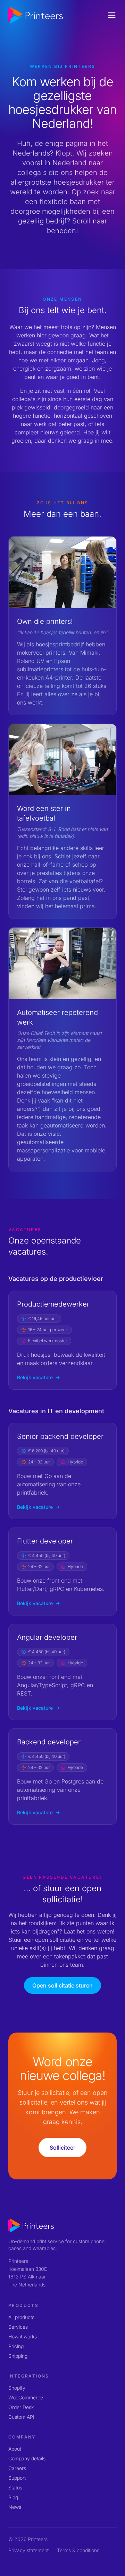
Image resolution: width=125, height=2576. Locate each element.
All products (21, 2317)
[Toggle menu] (112, 15)
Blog (13, 2497)
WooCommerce (26, 2397)
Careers (17, 2468)
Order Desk (21, 2407)
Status (15, 2488)
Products (23, 2305)
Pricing (16, 2346)
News (15, 2507)
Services (18, 2327)
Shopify (17, 2388)
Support (17, 2478)
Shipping (18, 2356)
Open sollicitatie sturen (62, 1985)
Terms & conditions (78, 2550)
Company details (27, 2458)
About (15, 2449)
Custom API (21, 2417)
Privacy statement (28, 2550)
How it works (23, 2336)
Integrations (29, 2376)
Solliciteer (62, 2148)
